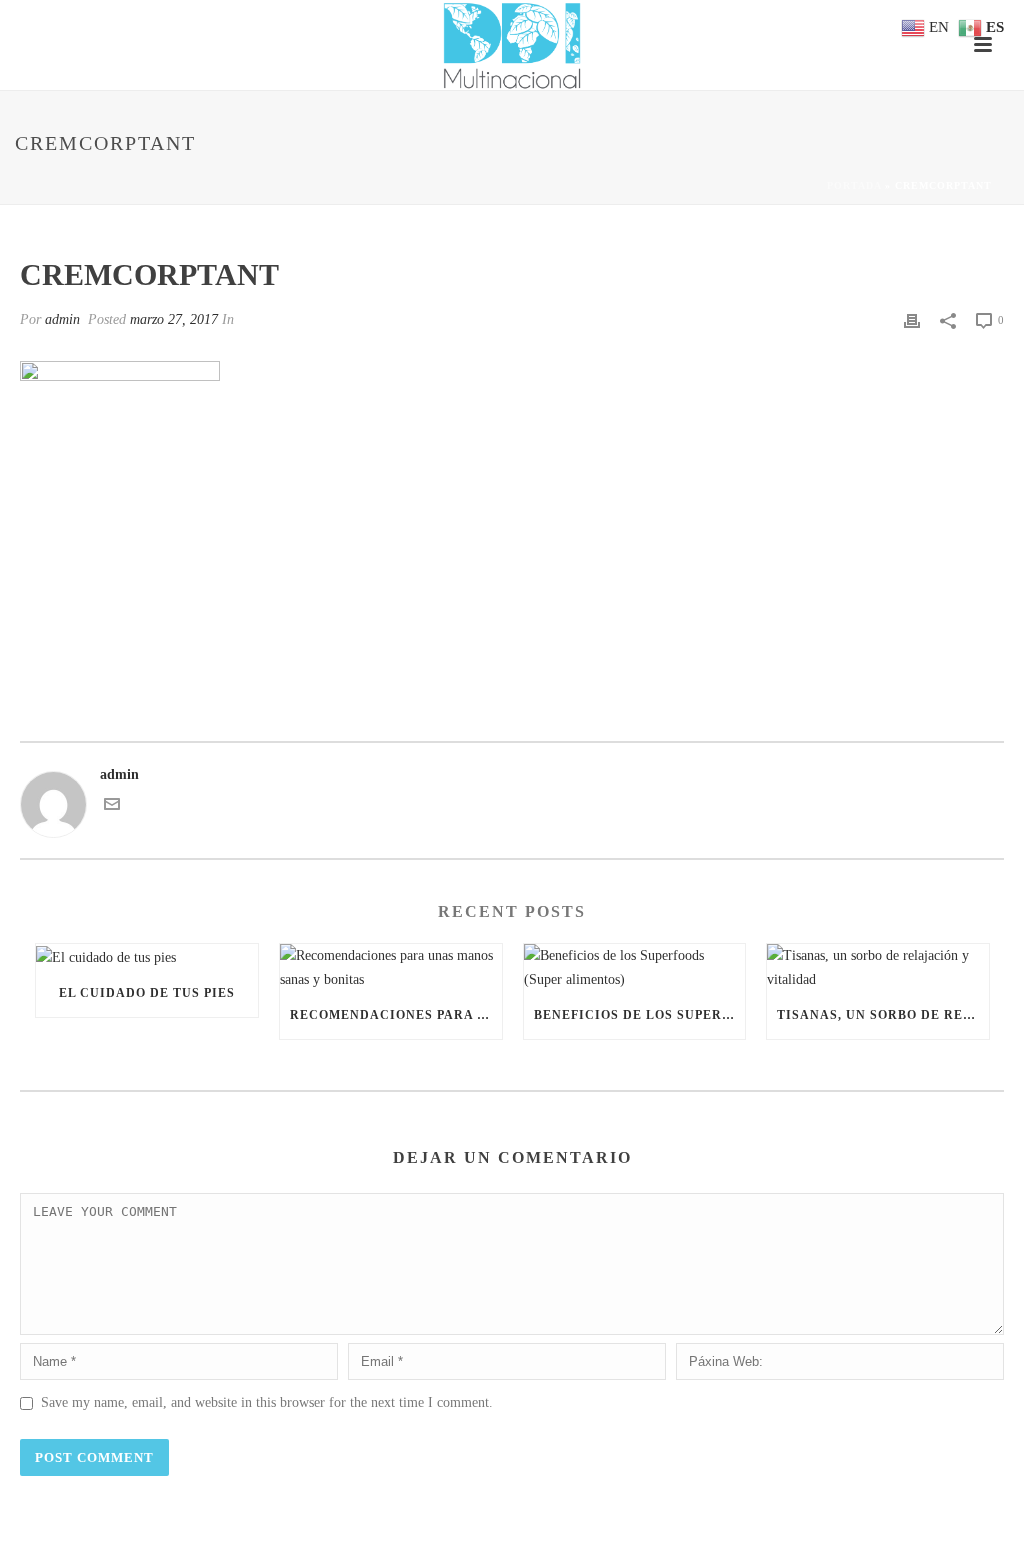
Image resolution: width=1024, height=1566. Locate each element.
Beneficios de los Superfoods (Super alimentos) (640, 1015)
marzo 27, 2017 (174, 319)
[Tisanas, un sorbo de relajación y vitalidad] (878, 967)
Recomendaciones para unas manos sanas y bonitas (396, 1015)
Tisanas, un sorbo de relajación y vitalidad (883, 1015)
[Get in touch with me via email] (112, 807)
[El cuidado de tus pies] (147, 956)
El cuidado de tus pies (147, 993)
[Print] (912, 319)
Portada (854, 185)
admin (62, 319)
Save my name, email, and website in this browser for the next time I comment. (267, 1402)
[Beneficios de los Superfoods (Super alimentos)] (635, 967)
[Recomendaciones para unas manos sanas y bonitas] (391, 967)
